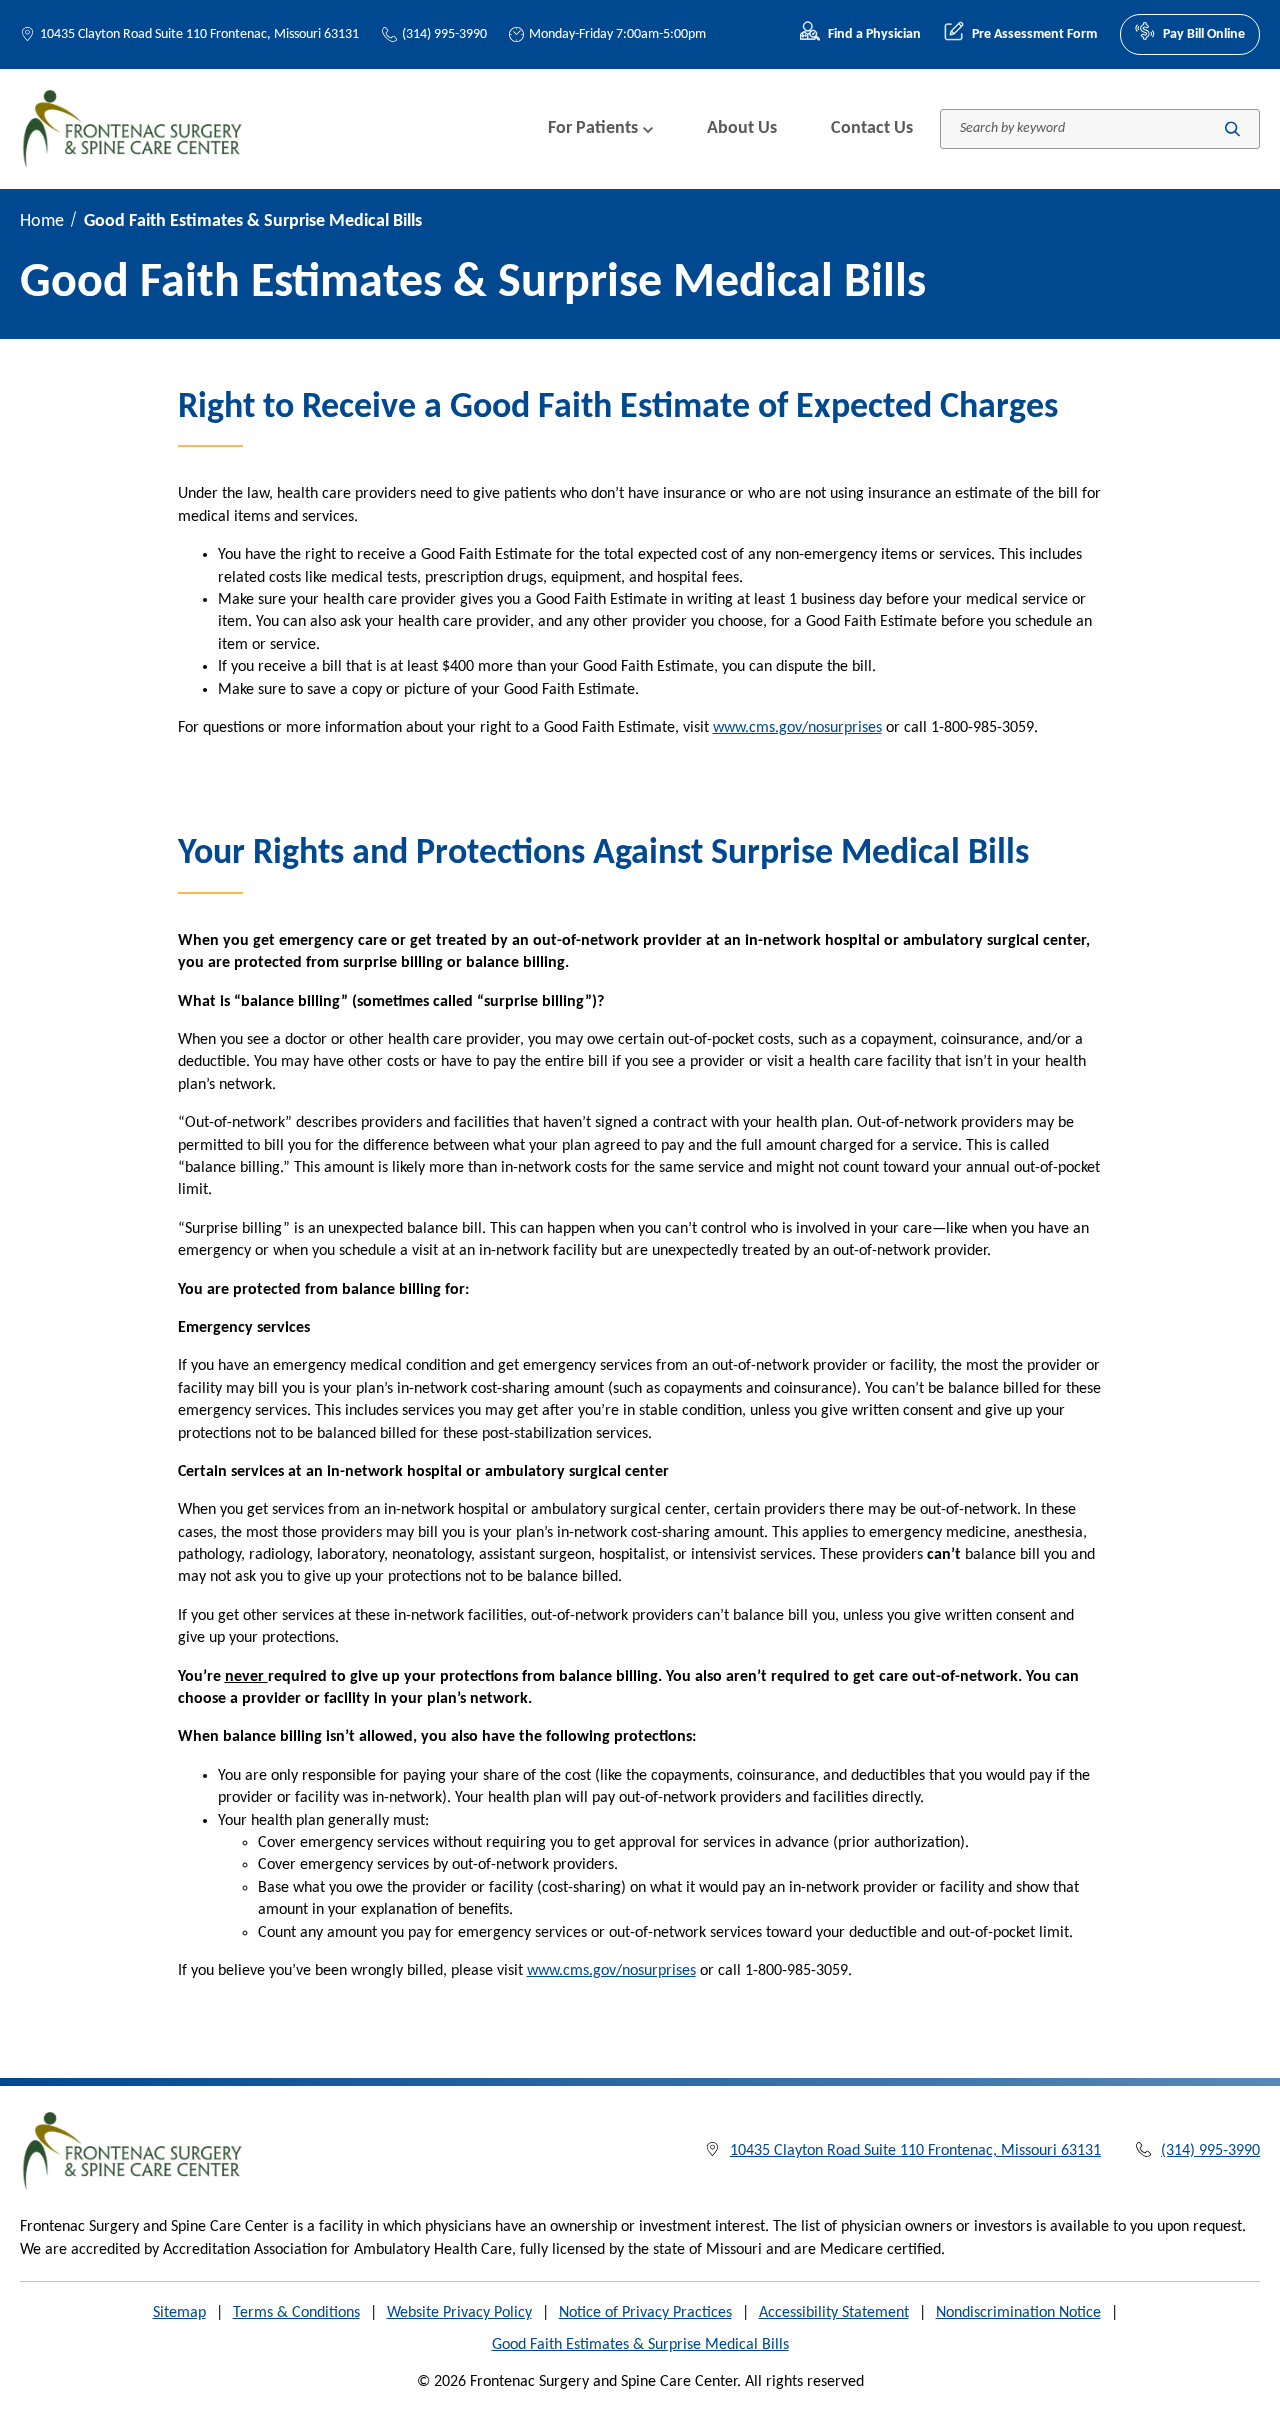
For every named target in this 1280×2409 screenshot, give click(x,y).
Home (42, 221)
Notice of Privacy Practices (645, 2313)
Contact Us (872, 128)
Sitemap (179, 2313)
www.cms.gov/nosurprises (797, 728)
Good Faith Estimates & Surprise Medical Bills (640, 2345)
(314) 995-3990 (444, 34)
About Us (742, 128)
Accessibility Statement (834, 2313)
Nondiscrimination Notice (1018, 2313)
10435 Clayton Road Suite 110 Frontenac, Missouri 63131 (199, 34)
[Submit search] (1232, 128)
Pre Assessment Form (1034, 34)
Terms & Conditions (296, 2313)
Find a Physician (874, 34)
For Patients (593, 128)
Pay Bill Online (1204, 34)
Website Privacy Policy (459, 2313)
